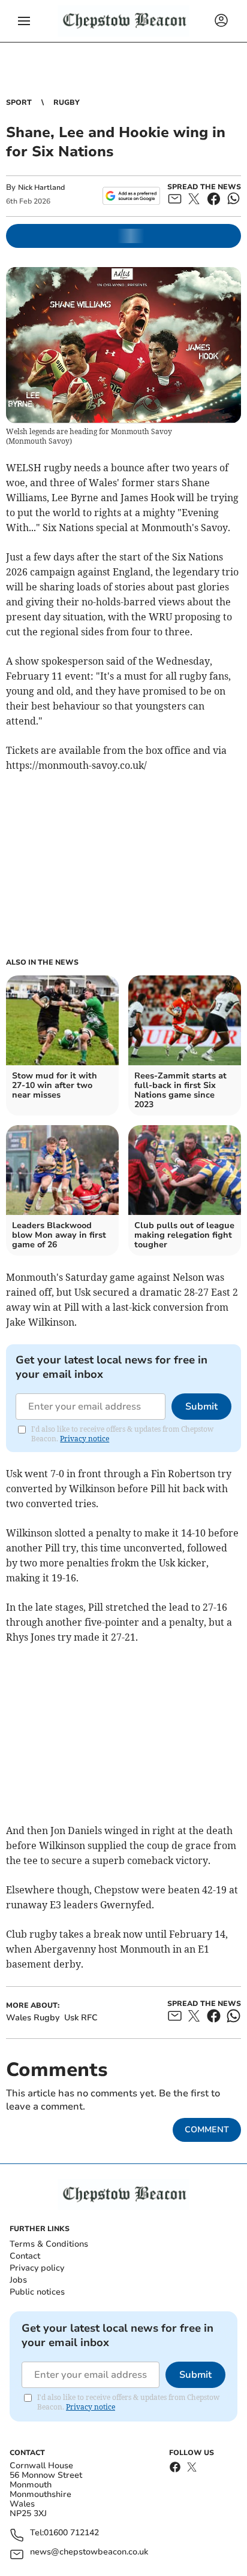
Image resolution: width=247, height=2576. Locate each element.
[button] (24, 21)
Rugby (67, 102)
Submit (201, 1407)
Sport (19, 102)
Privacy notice (85, 1439)
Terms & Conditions (49, 2244)
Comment (207, 2130)
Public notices (37, 2292)
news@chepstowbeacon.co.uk (89, 2552)
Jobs (18, 2280)
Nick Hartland (41, 187)
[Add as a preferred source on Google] (131, 196)
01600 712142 (71, 2533)
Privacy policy (37, 2268)
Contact (25, 2256)
